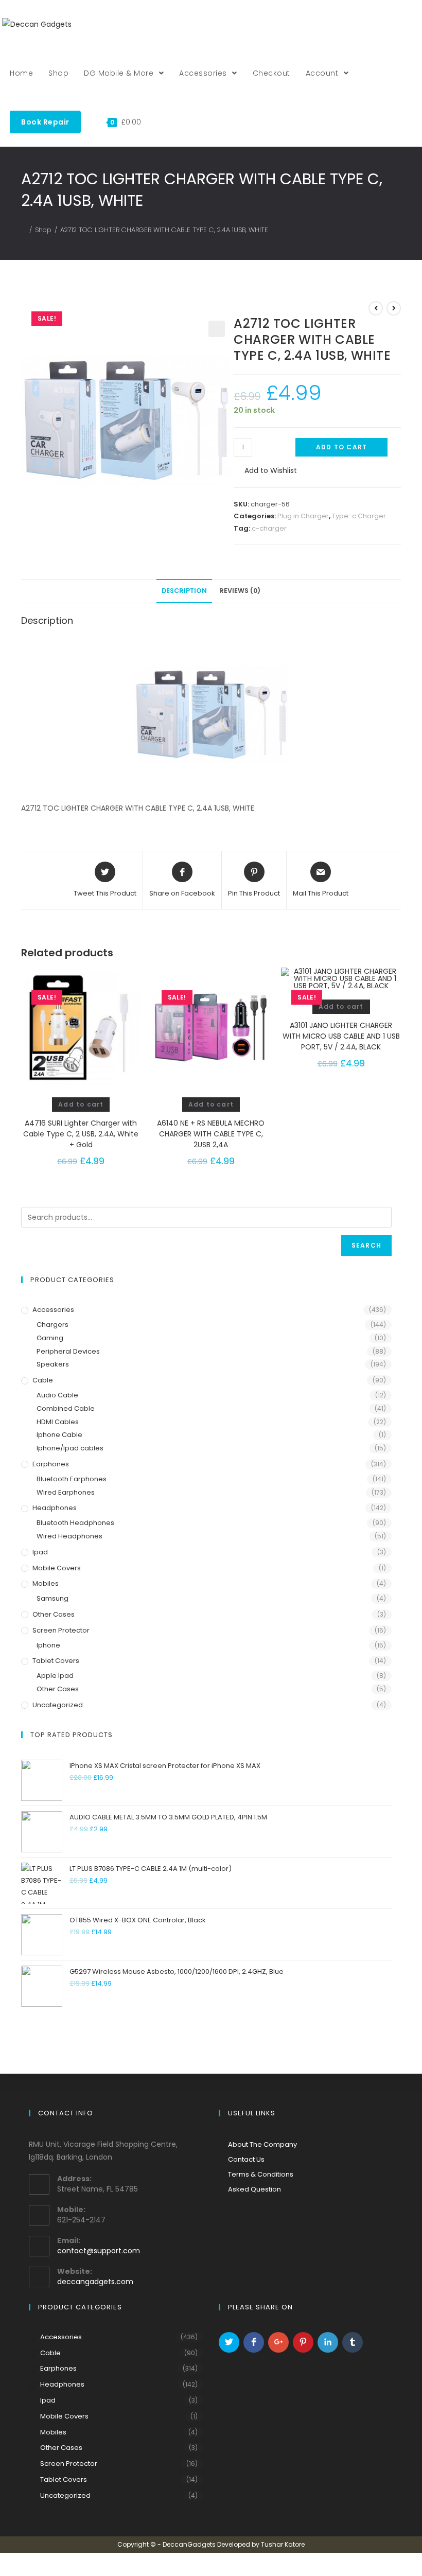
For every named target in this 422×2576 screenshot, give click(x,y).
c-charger (269, 528)
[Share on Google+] (278, 2342)
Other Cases (54, 1614)
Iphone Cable (59, 1435)
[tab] (184, 591)
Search (366, 1245)
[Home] (24, 230)
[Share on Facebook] (254, 2342)
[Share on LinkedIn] (328, 2342)
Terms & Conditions (261, 2174)
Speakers (53, 1364)
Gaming (50, 1338)
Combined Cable (66, 1408)
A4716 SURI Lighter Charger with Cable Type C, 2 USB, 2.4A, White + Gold (81, 1134)
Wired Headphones (69, 1536)
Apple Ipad (55, 1676)
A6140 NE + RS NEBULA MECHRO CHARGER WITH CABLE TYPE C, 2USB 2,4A (211, 1134)
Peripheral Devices (68, 1351)
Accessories (53, 1310)
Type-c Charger (359, 516)
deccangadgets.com (95, 2282)
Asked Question (254, 2189)
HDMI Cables (58, 1422)
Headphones (55, 1508)
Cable (43, 1380)
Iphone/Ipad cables (70, 1448)
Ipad (40, 1552)
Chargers (52, 1325)
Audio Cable (57, 1395)
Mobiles (46, 1583)
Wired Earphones (66, 1492)
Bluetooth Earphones (72, 1479)
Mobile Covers (57, 1568)
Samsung (52, 1598)
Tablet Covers (56, 1661)
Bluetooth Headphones (75, 1523)
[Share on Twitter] (229, 2342)
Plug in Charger (303, 516)
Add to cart (341, 447)
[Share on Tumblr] (353, 2342)
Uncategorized (58, 1705)
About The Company (262, 2144)
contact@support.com (99, 2251)
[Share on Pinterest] (303, 2342)
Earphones (51, 1464)
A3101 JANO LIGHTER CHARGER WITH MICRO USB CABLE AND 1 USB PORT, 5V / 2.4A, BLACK (341, 1036)
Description (184, 591)
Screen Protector (61, 1630)
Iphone (48, 1645)
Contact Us (246, 2159)
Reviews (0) (240, 591)
